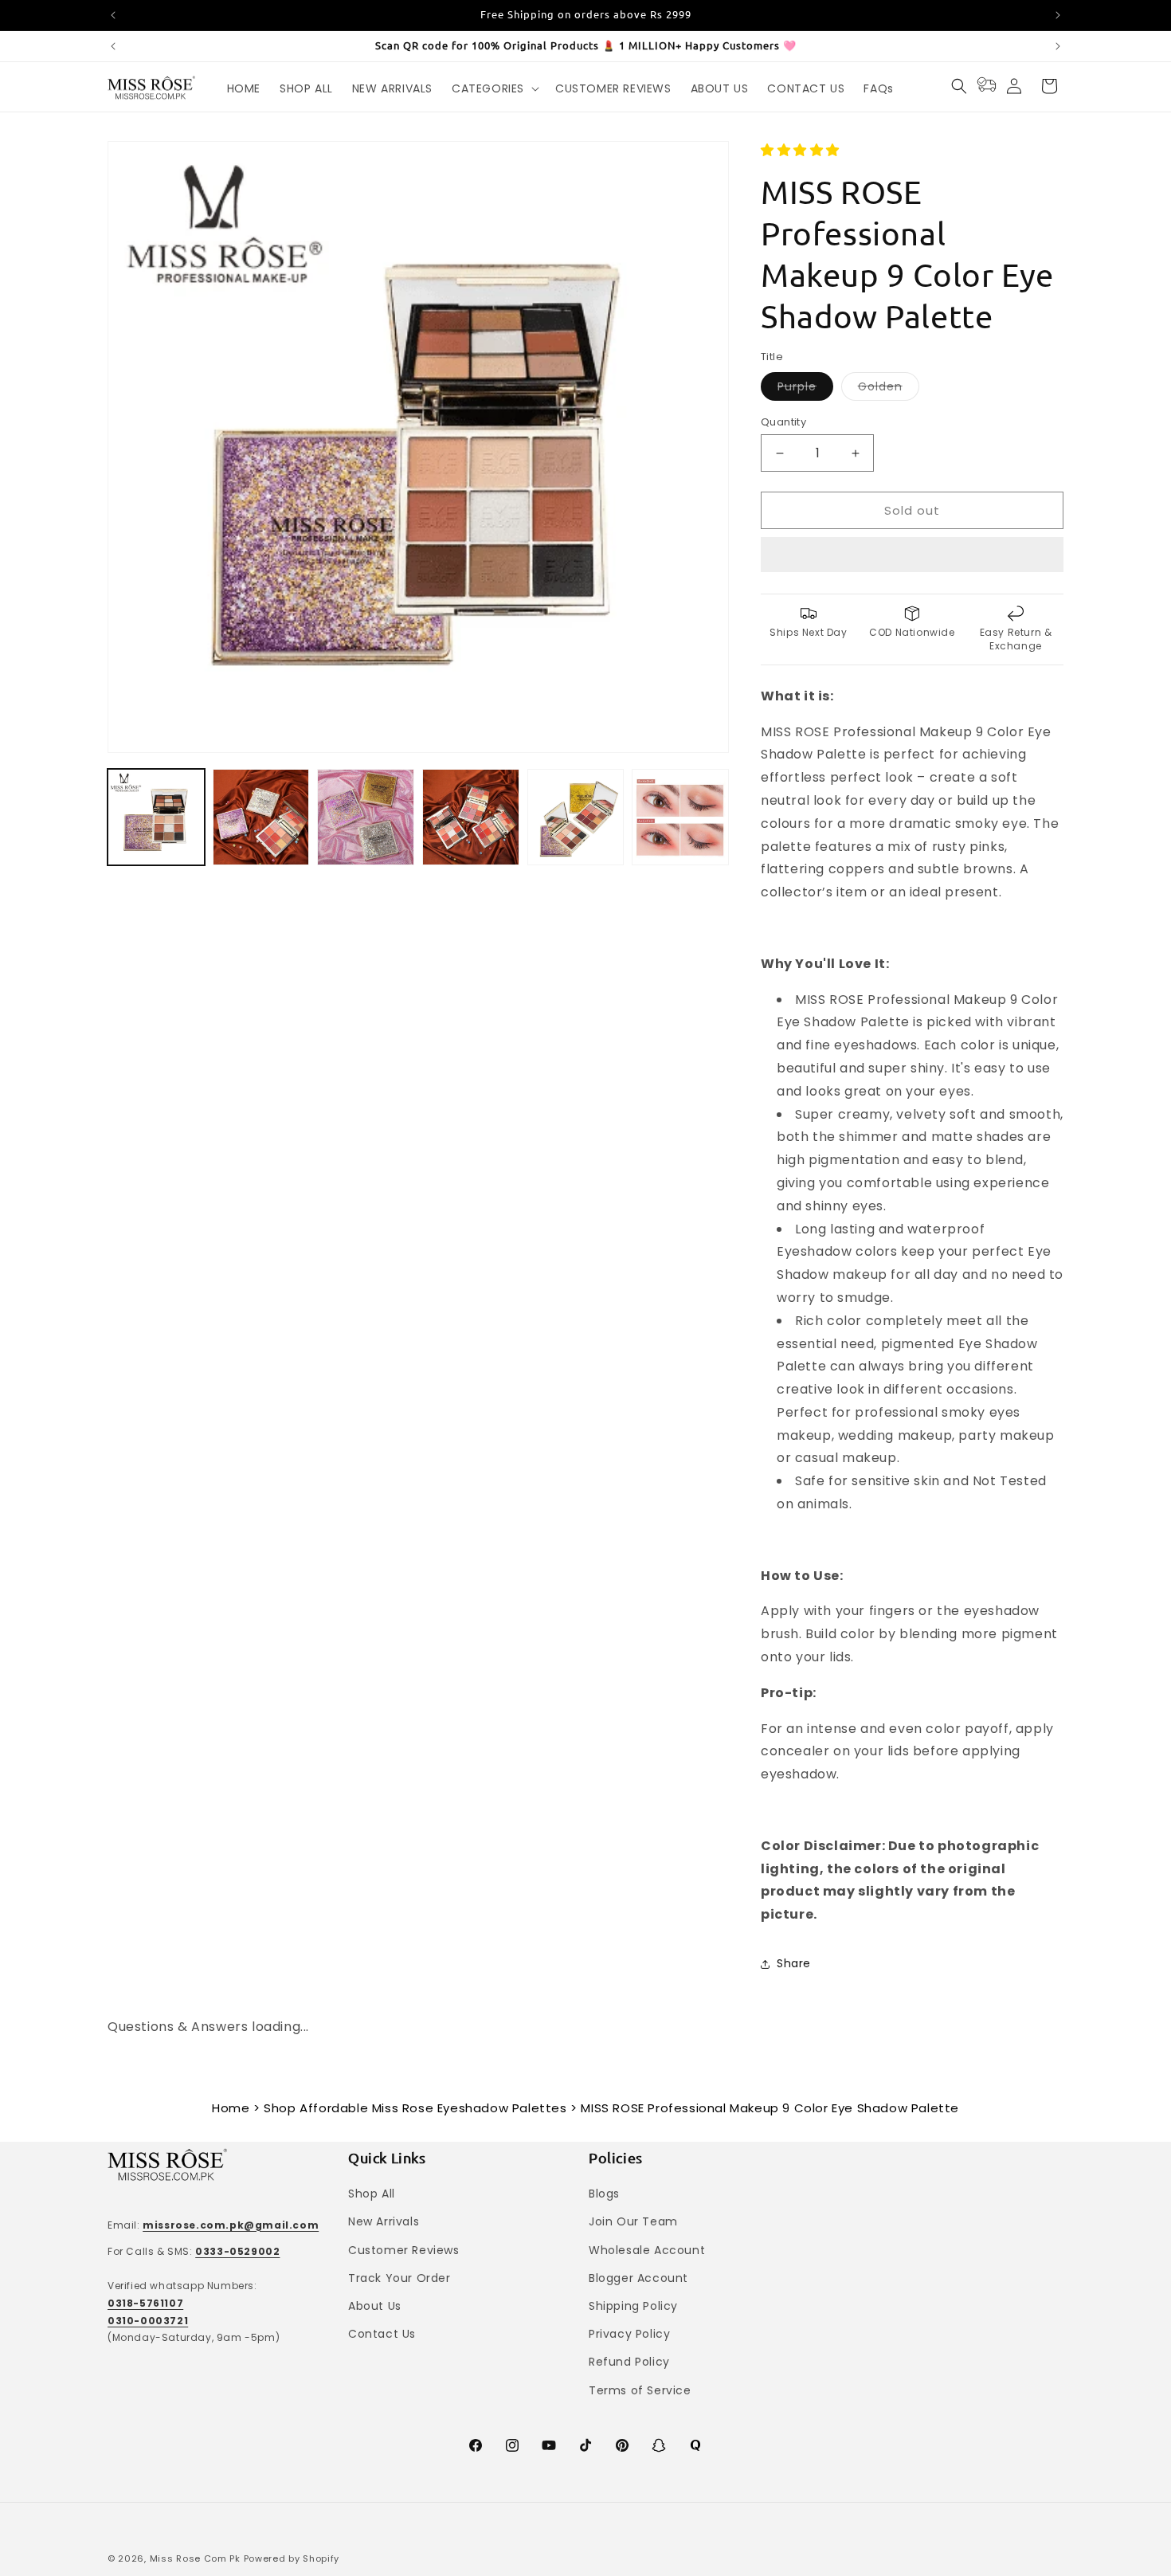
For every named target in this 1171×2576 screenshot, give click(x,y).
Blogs (604, 2194)
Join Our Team (633, 2221)
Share (794, 1963)
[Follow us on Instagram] (512, 2445)
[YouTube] (549, 2445)
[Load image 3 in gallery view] (366, 817)
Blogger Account (638, 2278)
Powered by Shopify (292, 2558)
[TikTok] (585, 2445)
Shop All (372, 2194)
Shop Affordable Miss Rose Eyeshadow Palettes (415, 2108)
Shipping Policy (633, 2306)
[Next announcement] (1058, 15)
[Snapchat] (659, 2445)
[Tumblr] (695, 2445)
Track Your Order (399, 2278)
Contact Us (382, 2334)
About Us (375, 2306)
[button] (802, 150)
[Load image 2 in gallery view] (261, 817)
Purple (805, 389)
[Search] (959, 86)
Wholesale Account (647, 2250)
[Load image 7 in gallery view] (680, 817)
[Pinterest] (622, 2445)
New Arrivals (384, 2221)
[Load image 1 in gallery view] (156, 817)
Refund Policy (629, 2362)
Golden (889, 389)
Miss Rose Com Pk (195, 2558)
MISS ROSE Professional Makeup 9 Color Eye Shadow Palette (770, 2108)
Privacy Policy (629, 2334)
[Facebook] (476, 2445)
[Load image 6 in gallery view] (576, 817)
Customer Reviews (404, 2250)
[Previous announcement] (113, 15)
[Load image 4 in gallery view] (471, 817)
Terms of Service (640, 2390)
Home (231, 2108)
